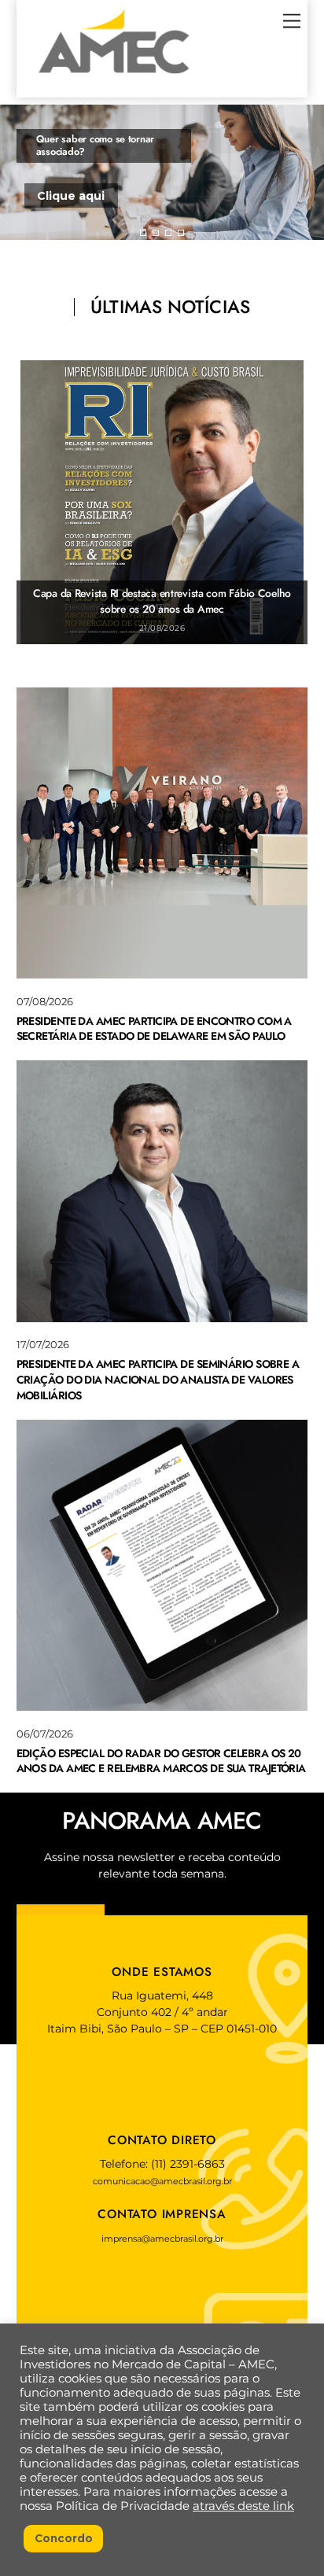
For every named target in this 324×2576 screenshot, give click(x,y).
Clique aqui (71, 196)
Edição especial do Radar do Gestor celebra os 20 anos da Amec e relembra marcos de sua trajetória (161, 1761)
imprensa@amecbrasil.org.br (162, 2239)
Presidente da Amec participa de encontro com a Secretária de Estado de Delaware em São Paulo (154, 1029)
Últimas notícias (170, 307)
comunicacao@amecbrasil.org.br (162, 2181)
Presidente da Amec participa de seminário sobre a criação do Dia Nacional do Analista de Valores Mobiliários (158, 1379)
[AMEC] (114, 78)
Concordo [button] (64, 2538)
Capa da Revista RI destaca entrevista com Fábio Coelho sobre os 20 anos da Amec (162, 601)
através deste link (243, 2506)
